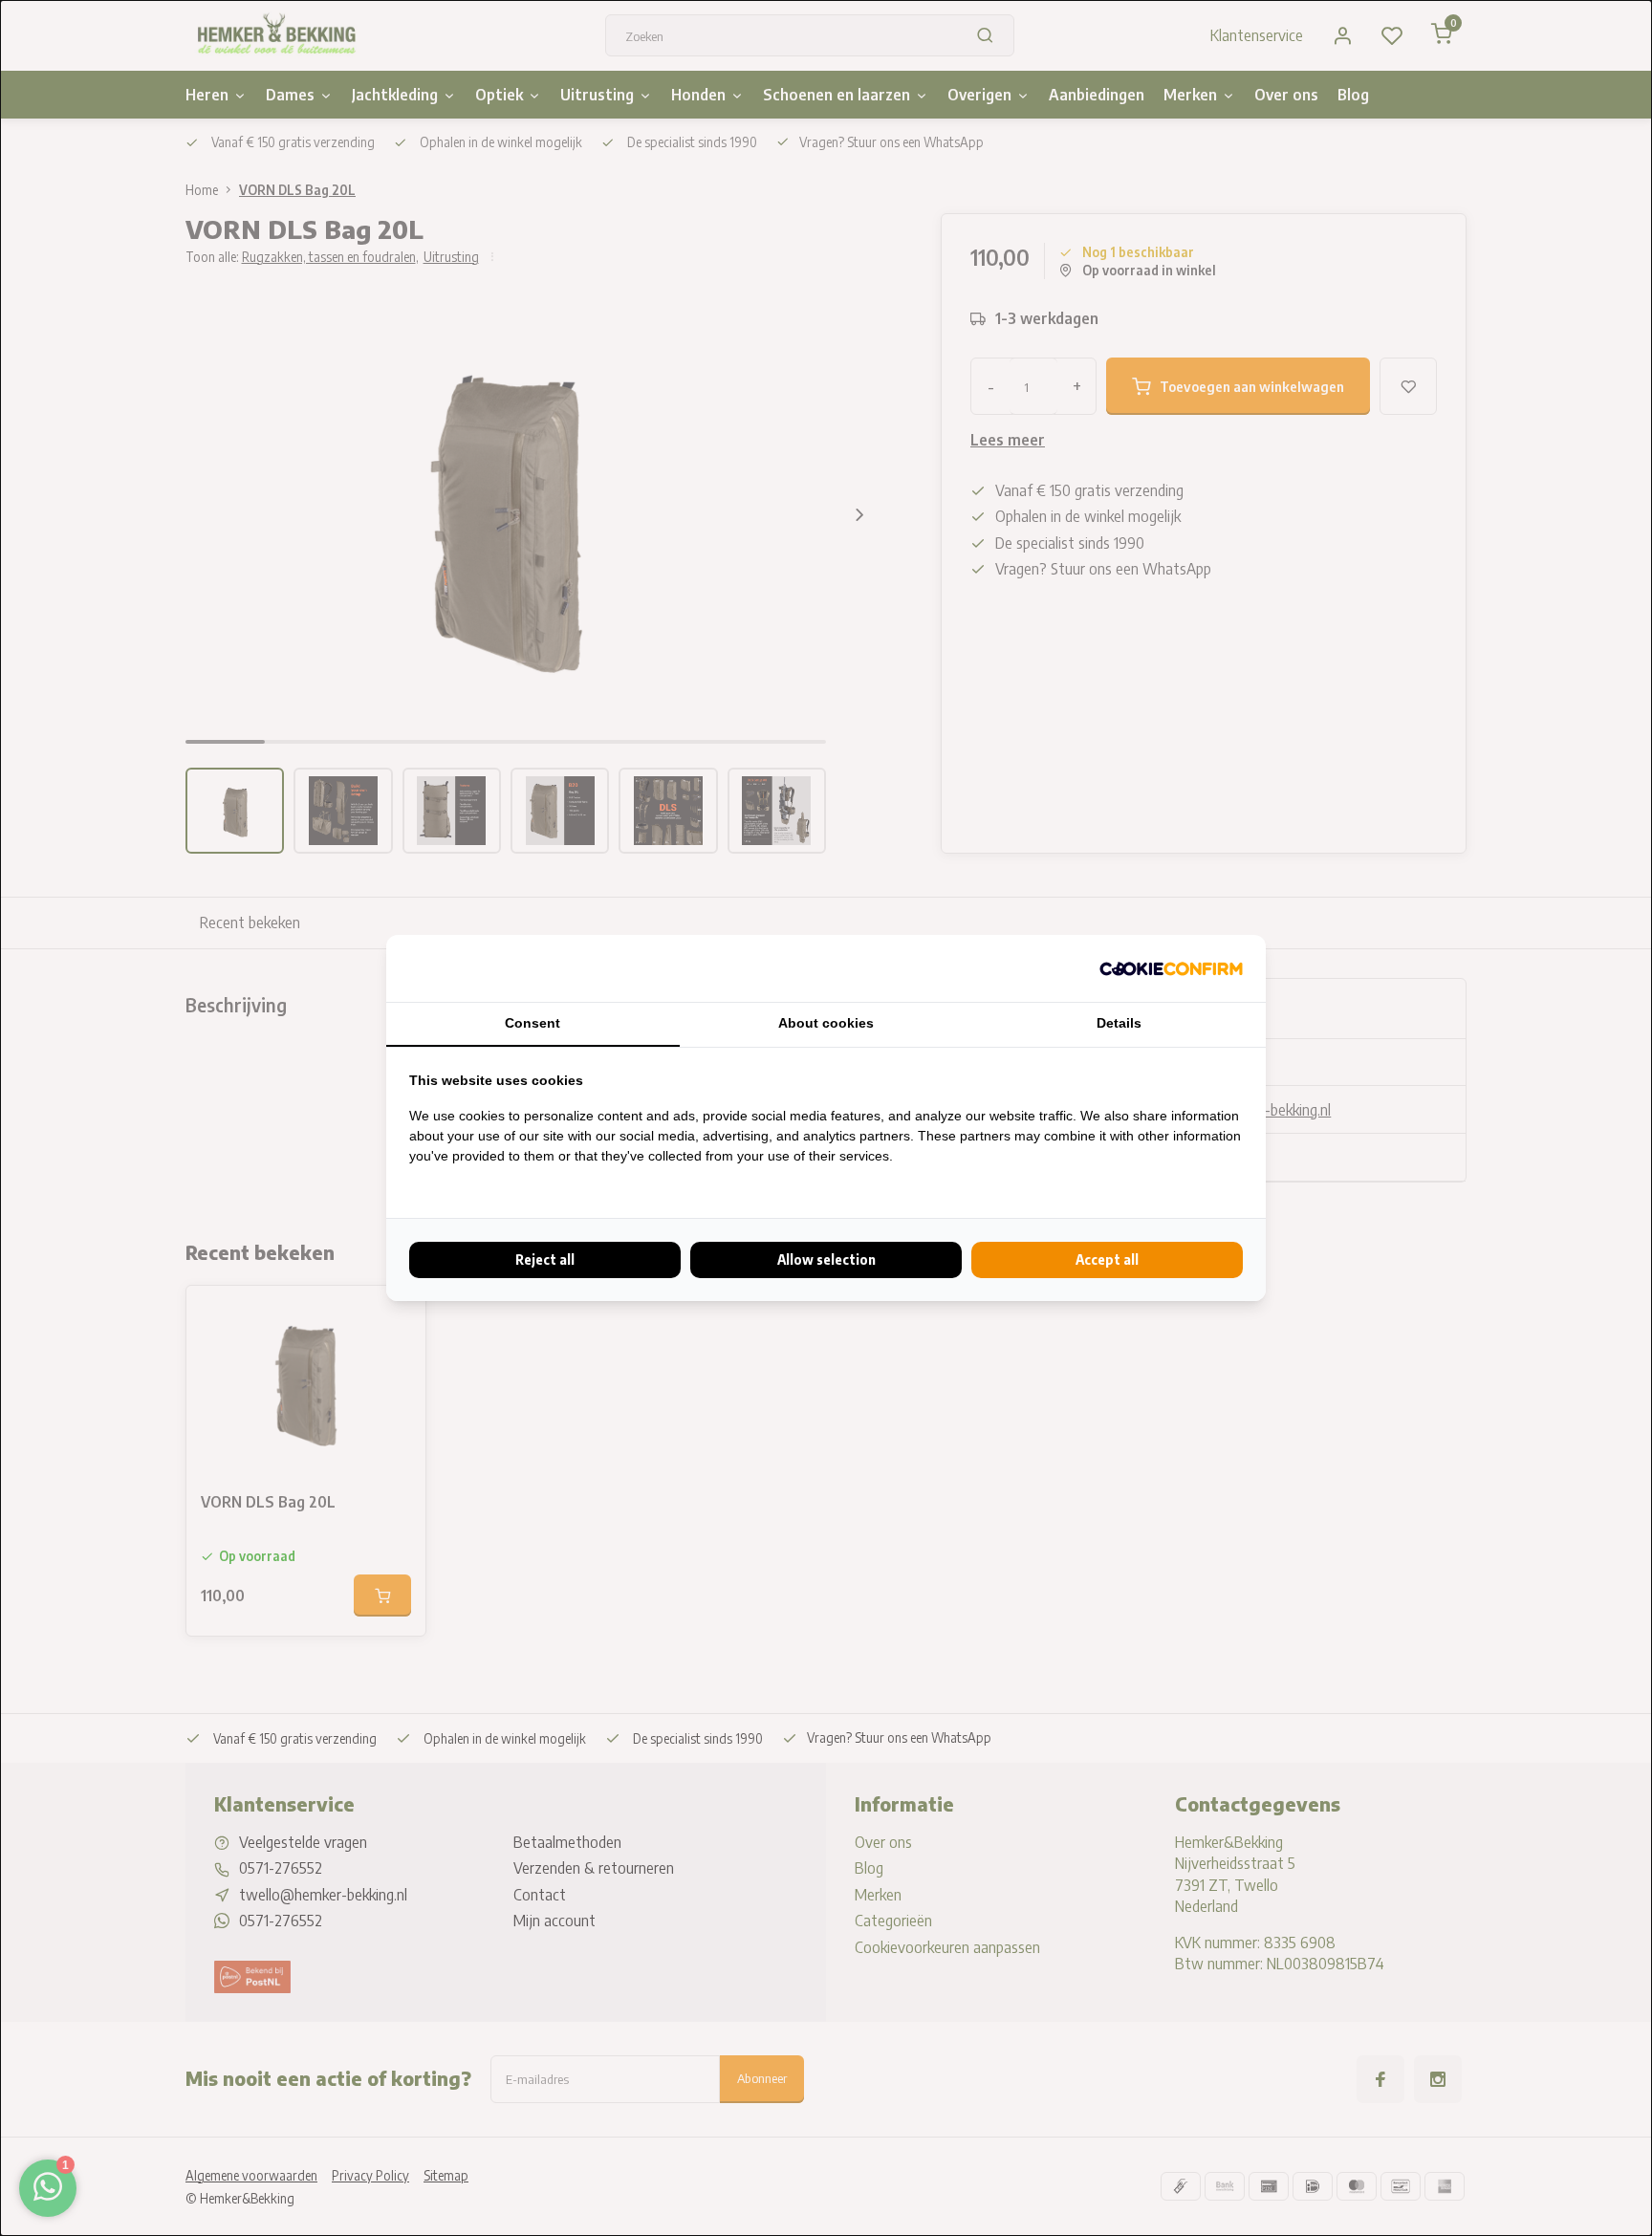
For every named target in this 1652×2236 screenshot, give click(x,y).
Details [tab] (1119, 1023)
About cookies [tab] (826, 1023)
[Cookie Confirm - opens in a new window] (1171, 968)
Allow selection (826, 1259)
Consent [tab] (533, 1023)
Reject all (545, 1259)
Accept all (1107, 1259)
